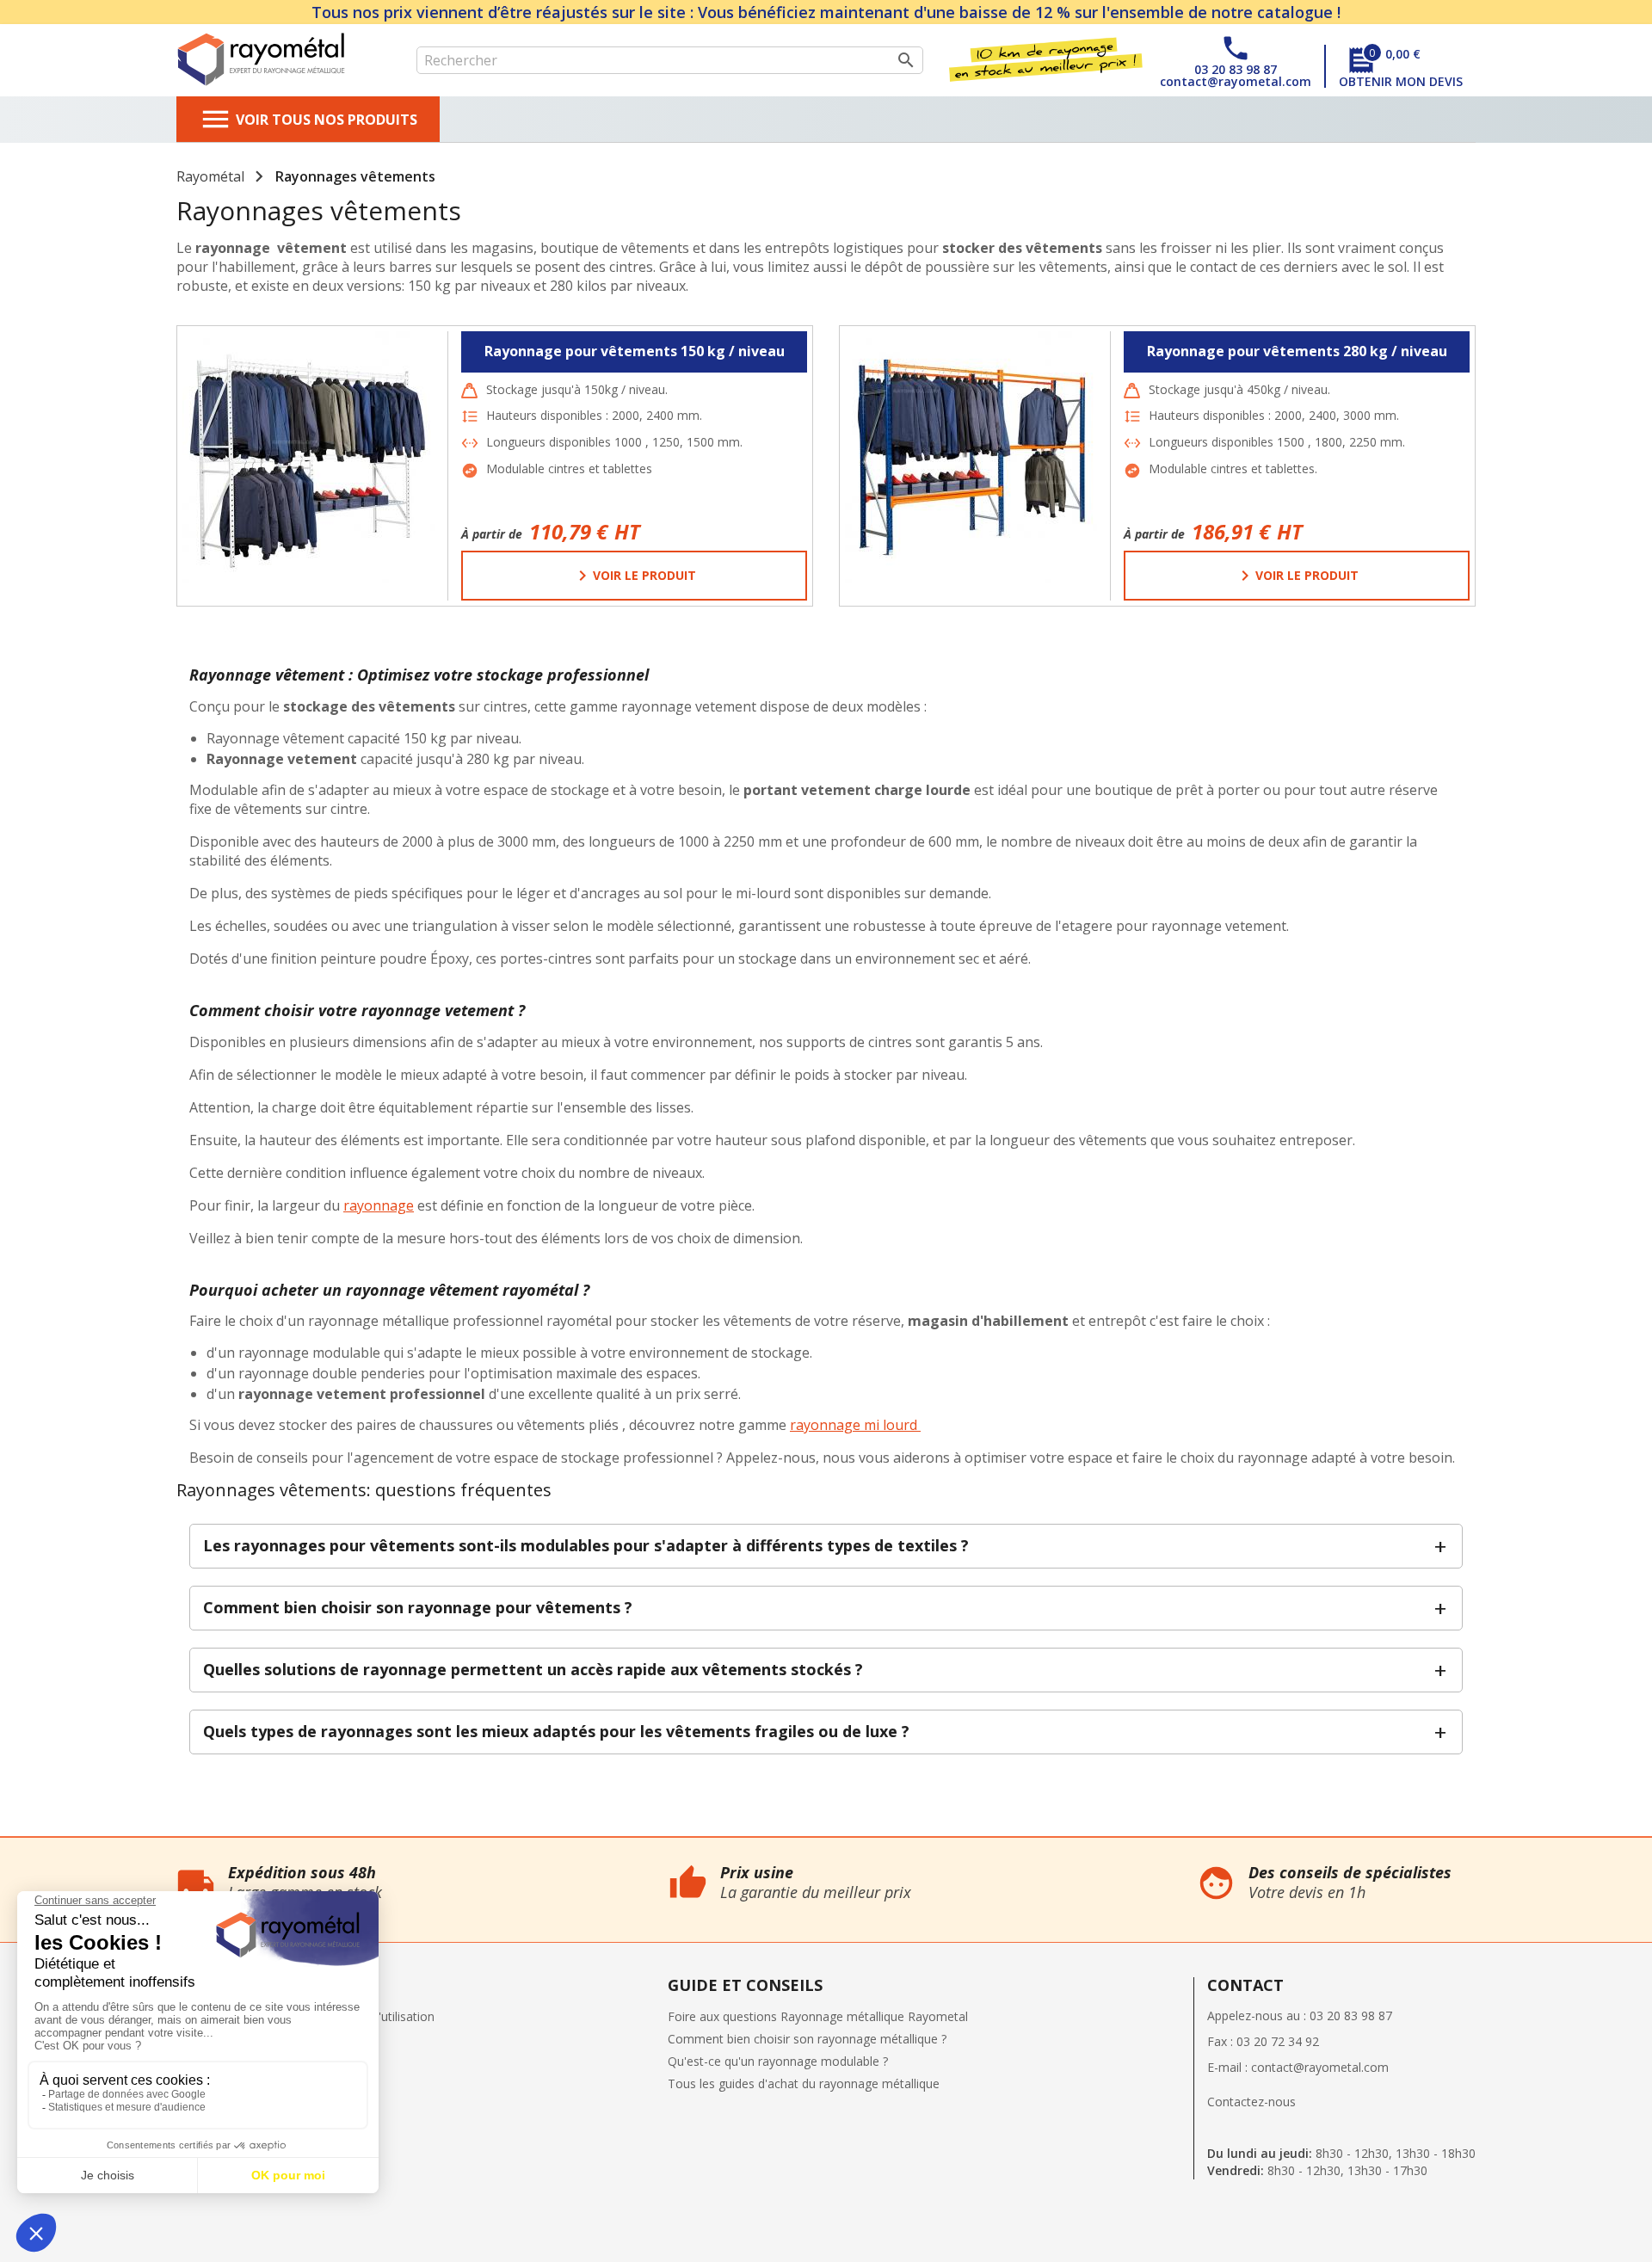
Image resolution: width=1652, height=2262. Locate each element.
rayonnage (379, 1205)
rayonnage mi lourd (855, 1425)
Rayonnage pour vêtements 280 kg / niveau (1297, 351)
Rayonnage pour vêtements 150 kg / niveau (635, 351)
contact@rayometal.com (1320, 2067)
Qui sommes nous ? (55, 1846)
